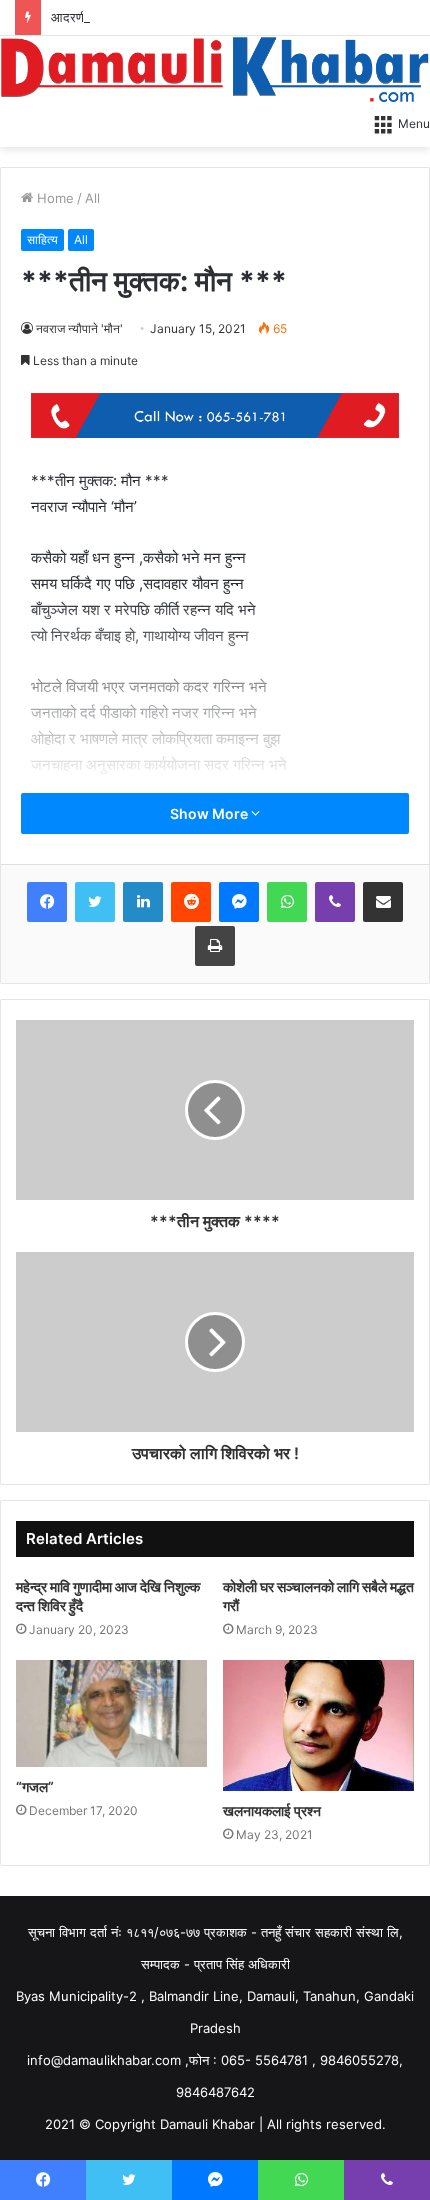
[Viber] (335, 902)
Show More (210, 813)
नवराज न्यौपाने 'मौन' (79, 328)
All (92, 198)
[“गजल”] (111, 1714)
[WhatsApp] (287, 902)
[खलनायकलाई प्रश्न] (318, 1725)
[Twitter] (95, 902)
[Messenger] (239, 902)
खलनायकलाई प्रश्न (272, 1810)
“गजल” (35, 1786)
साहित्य (42, 239)
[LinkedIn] (143, 902)
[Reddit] (191, 902)
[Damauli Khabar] (215, 69)
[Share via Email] (383, 902)
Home (53, 198)
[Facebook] (47, 902)
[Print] (215, 946)
